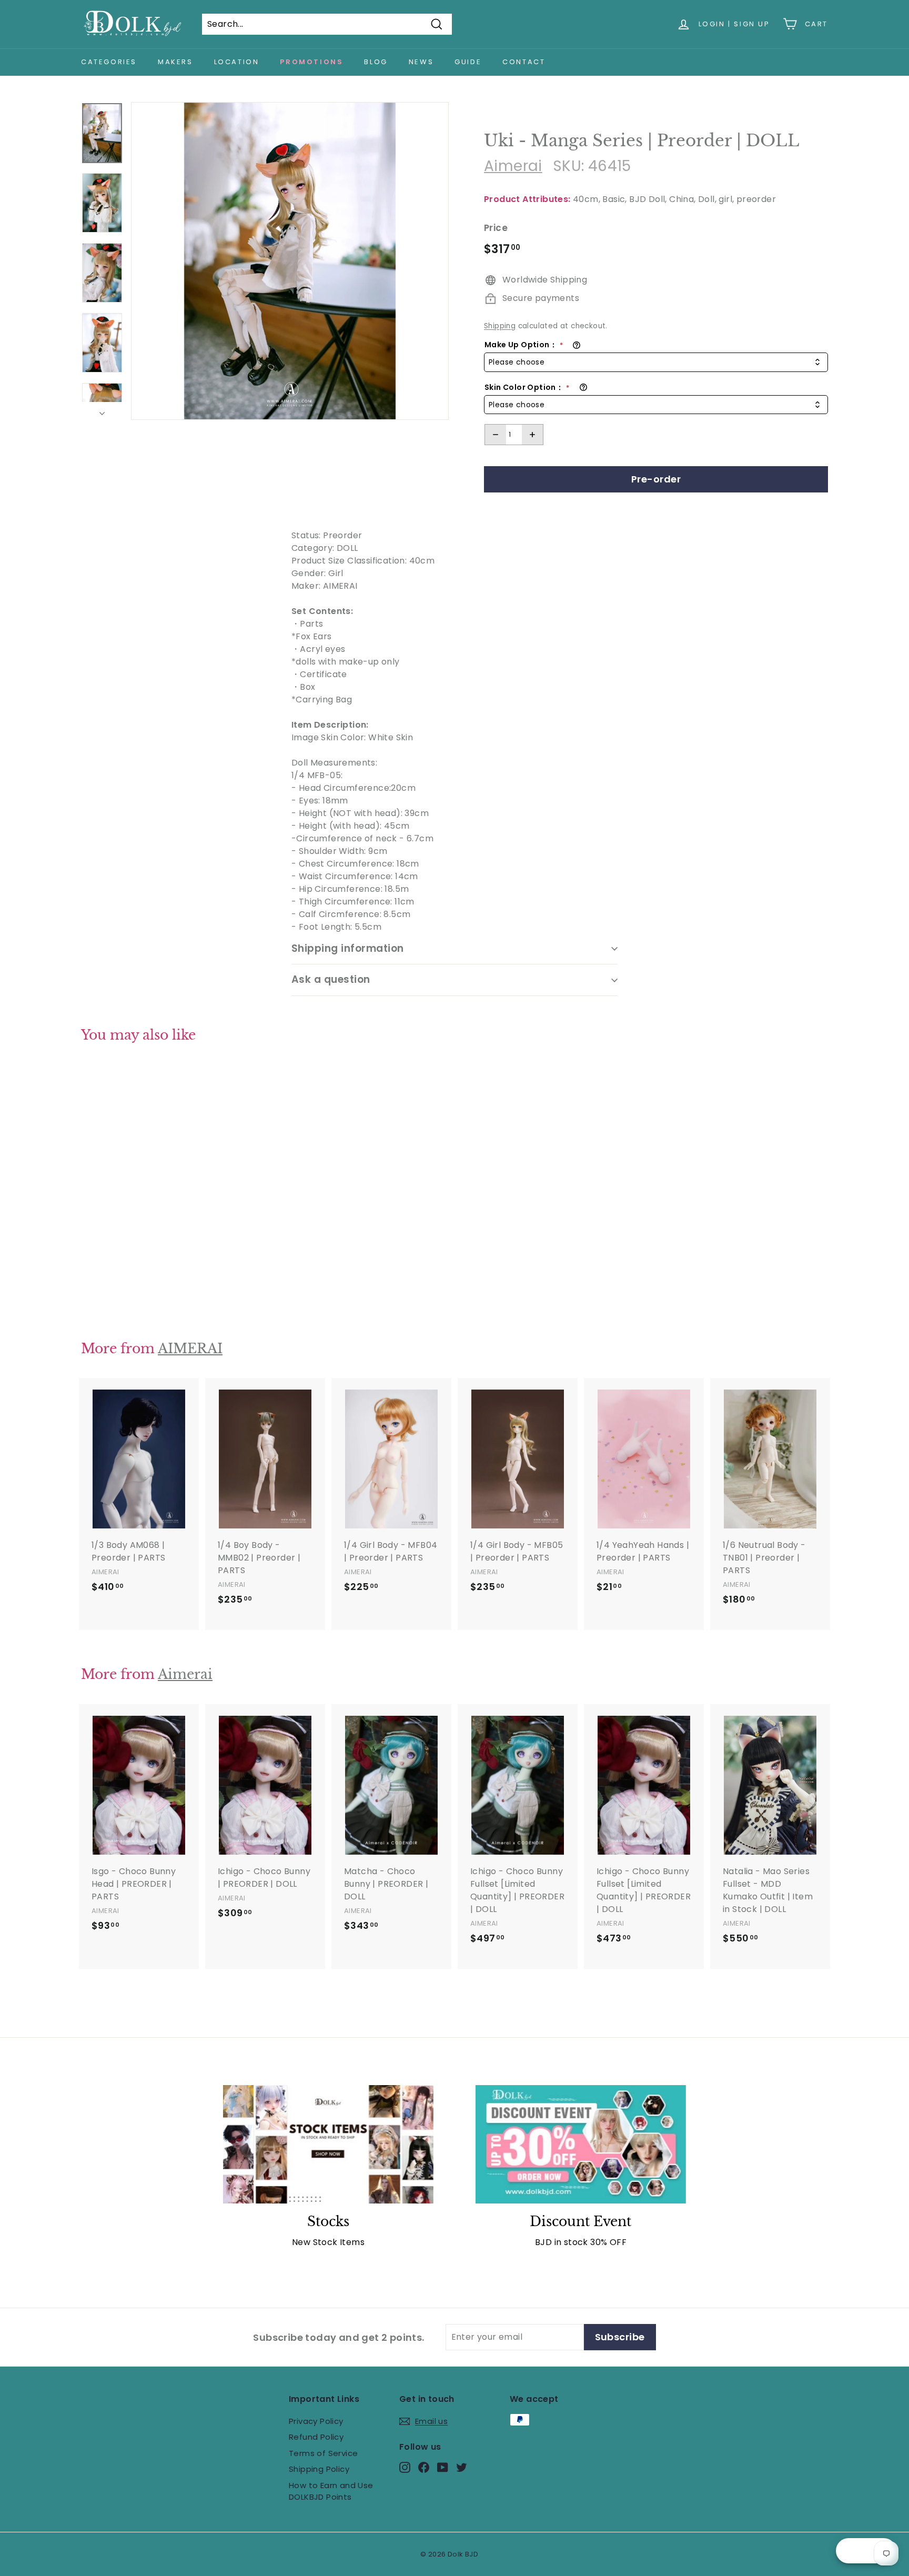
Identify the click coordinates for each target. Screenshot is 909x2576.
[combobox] (656, 362)
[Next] (102, 411)
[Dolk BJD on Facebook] (424, 2467)
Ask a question (331, 979)
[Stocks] (328, 2144)
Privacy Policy (316, 2421)
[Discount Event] (581, 2144)
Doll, (707, 199)
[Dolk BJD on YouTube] (443, 2467)
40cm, (587, 199)
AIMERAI (190, 1349)
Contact (524, 62)
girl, (726, 199)
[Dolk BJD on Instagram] (405, 2467)
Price (496, 228)
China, (682, 199)
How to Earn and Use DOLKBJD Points (331, 2491)
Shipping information (348, 948)
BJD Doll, (648, 199)
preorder (756, 199)
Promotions (311, 62)
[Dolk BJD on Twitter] (462, 2467)
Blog (376, 62)
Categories (109, 62)
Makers (175, 62)
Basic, (614, 199)
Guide (468, 62)
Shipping (500, 326)
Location (237, 62)
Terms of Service (323, 2453)
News (421, 62)
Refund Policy (316, 2437)
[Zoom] (290, 261)
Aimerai (513, 166)
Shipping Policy (319, 2469)
